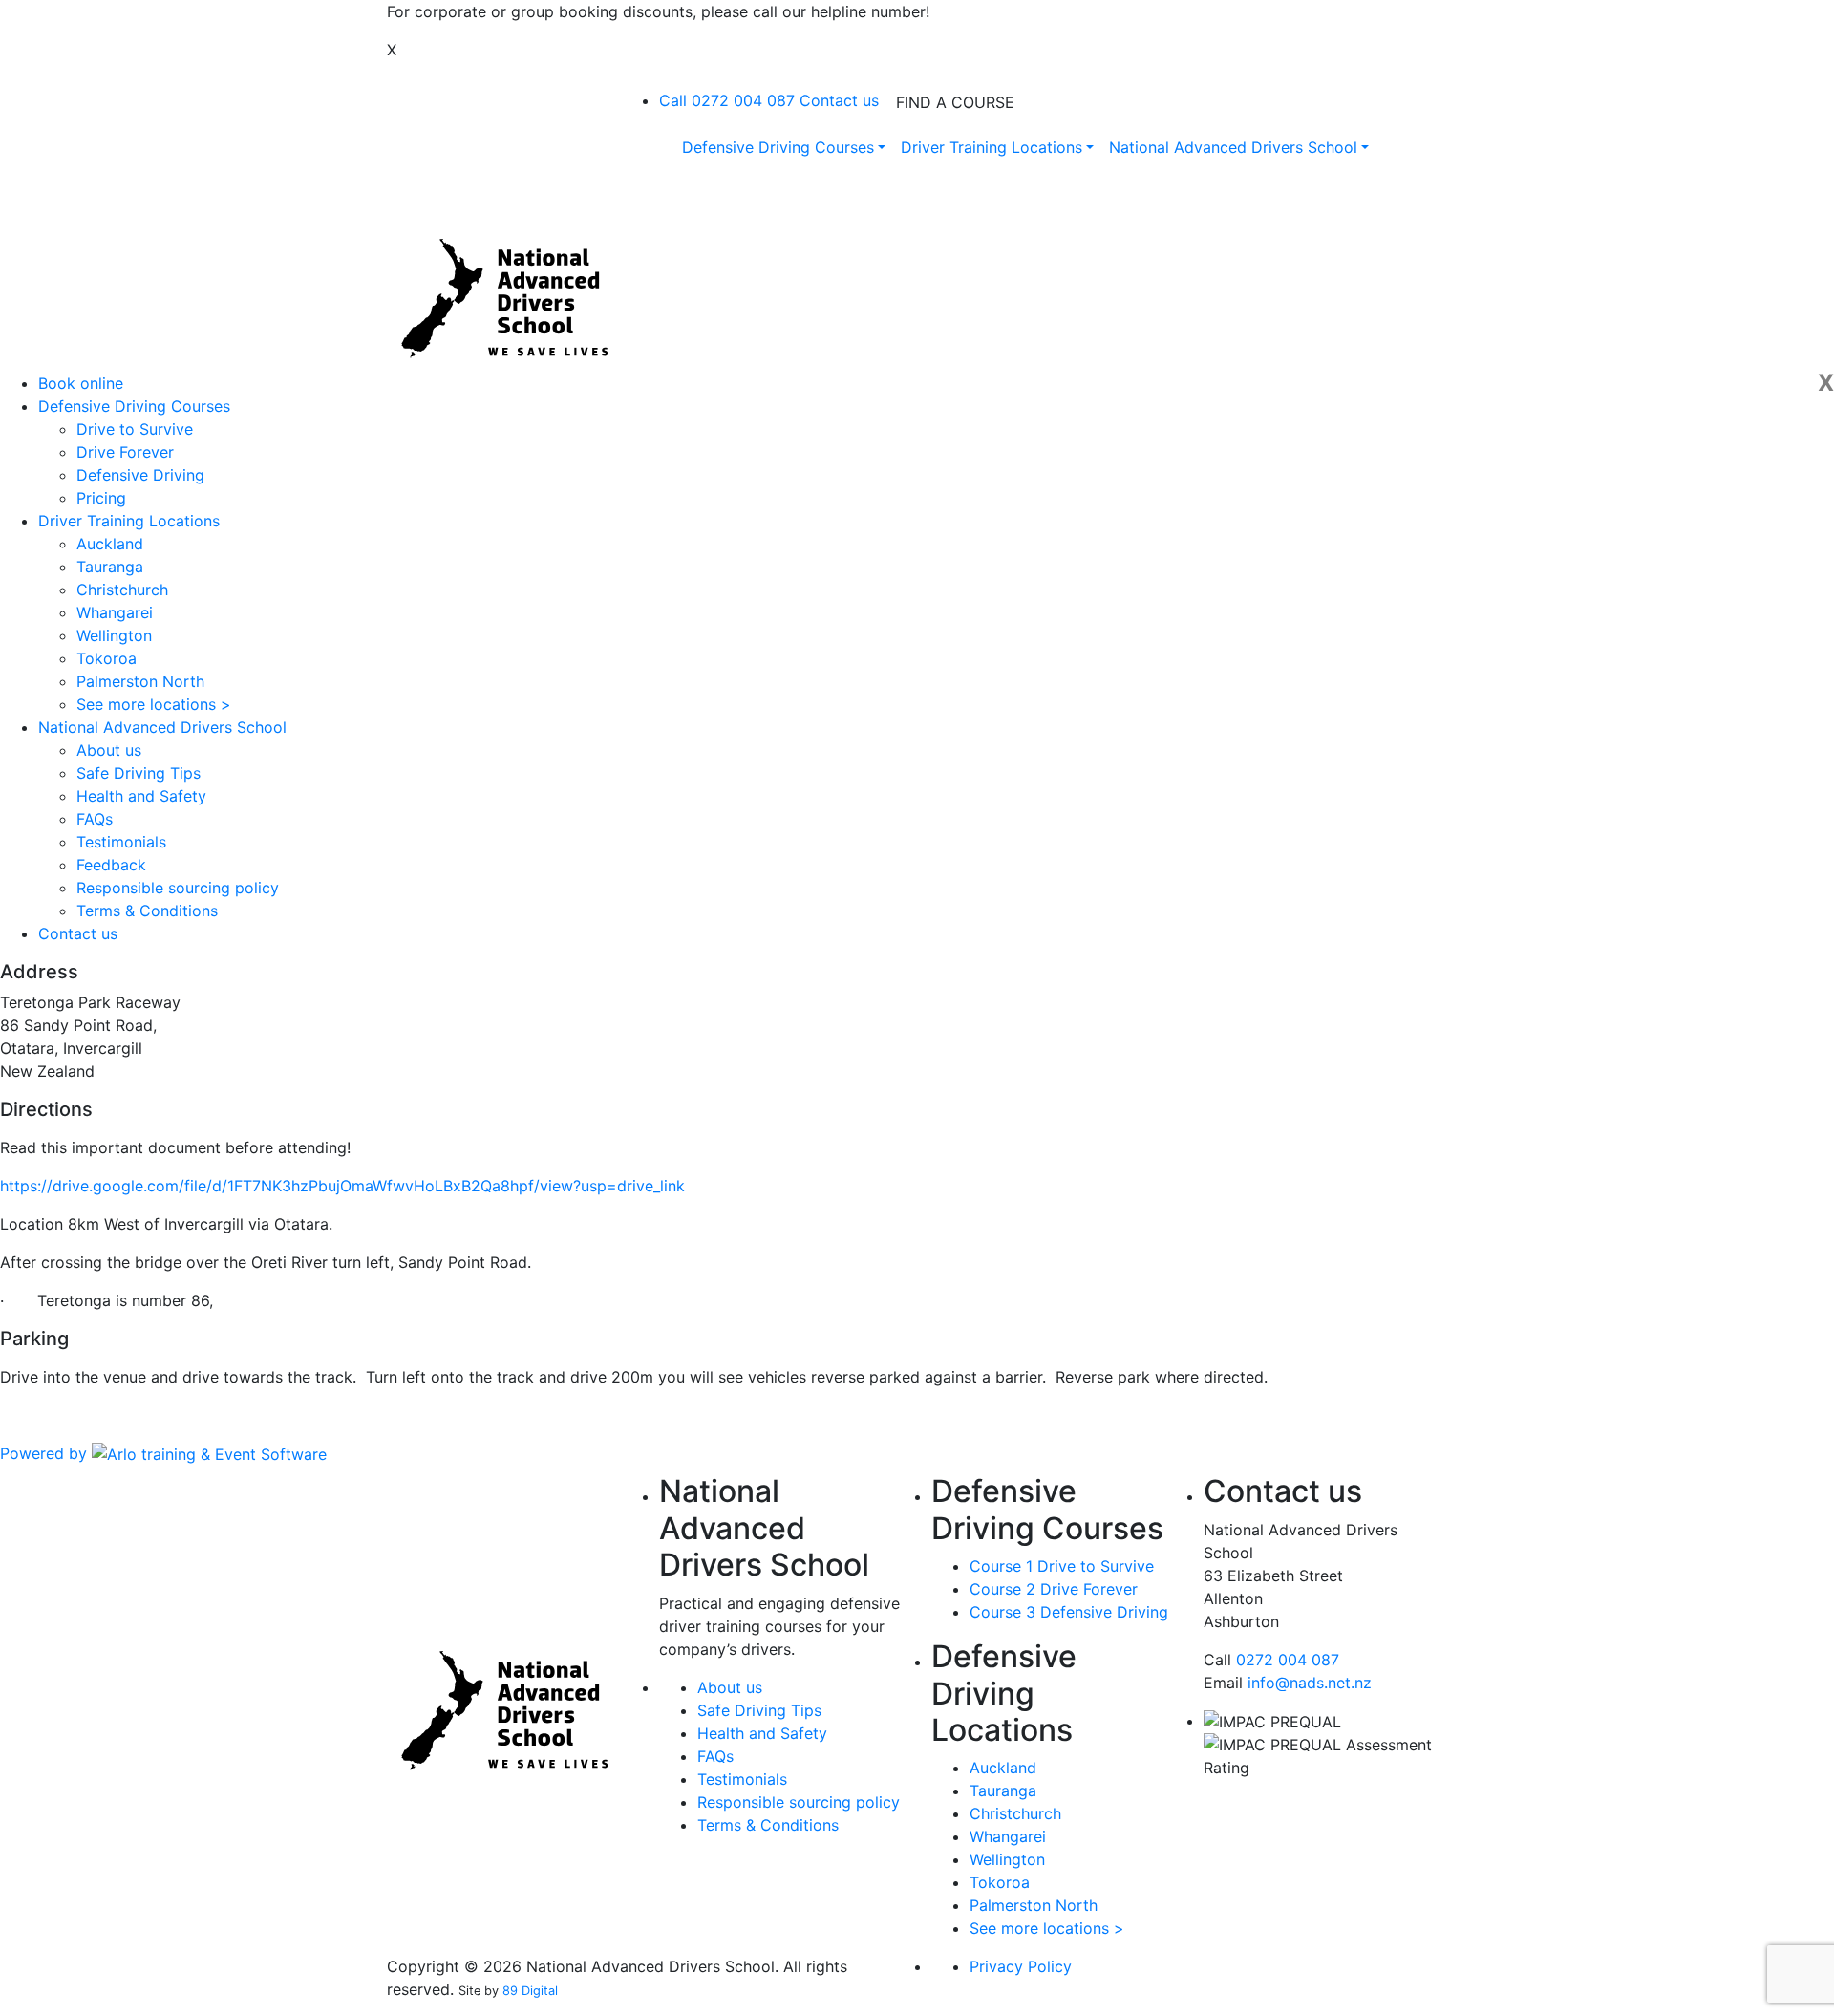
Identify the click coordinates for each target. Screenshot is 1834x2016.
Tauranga (110, 567)
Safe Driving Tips (139, 773)
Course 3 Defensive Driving (1069, 1612)
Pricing (101, 498)
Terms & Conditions (147, 911)
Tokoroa (107, 658)
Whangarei (115, 612)
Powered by (46, 1453)
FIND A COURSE (955, 102)
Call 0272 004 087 (727, 100)
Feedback (111, 865)
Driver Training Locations (129, 521)
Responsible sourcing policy (178, 888)
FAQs (95, 819)
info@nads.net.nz (1310, 1683)
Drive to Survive (135, 429)
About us (109, 750)
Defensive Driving (140, 475)
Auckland (110, 544)
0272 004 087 (1288, 1660)
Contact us (839, 100)
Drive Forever (125, 452)
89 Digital (530, 1991)
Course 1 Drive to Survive (1062, 1566)
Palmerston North (140, 681)
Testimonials (121, 842)
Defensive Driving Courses (134, 406)
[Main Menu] (672, 78)
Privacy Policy (1021, 1966)
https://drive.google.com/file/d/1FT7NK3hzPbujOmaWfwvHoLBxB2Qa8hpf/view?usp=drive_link (342, 1186)
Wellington (114, 635)
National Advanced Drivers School (162, 727)
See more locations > (154, 704)
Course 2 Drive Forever (1054, 1589)
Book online (81, 383)
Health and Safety (141, 796)
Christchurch (122, 590)
